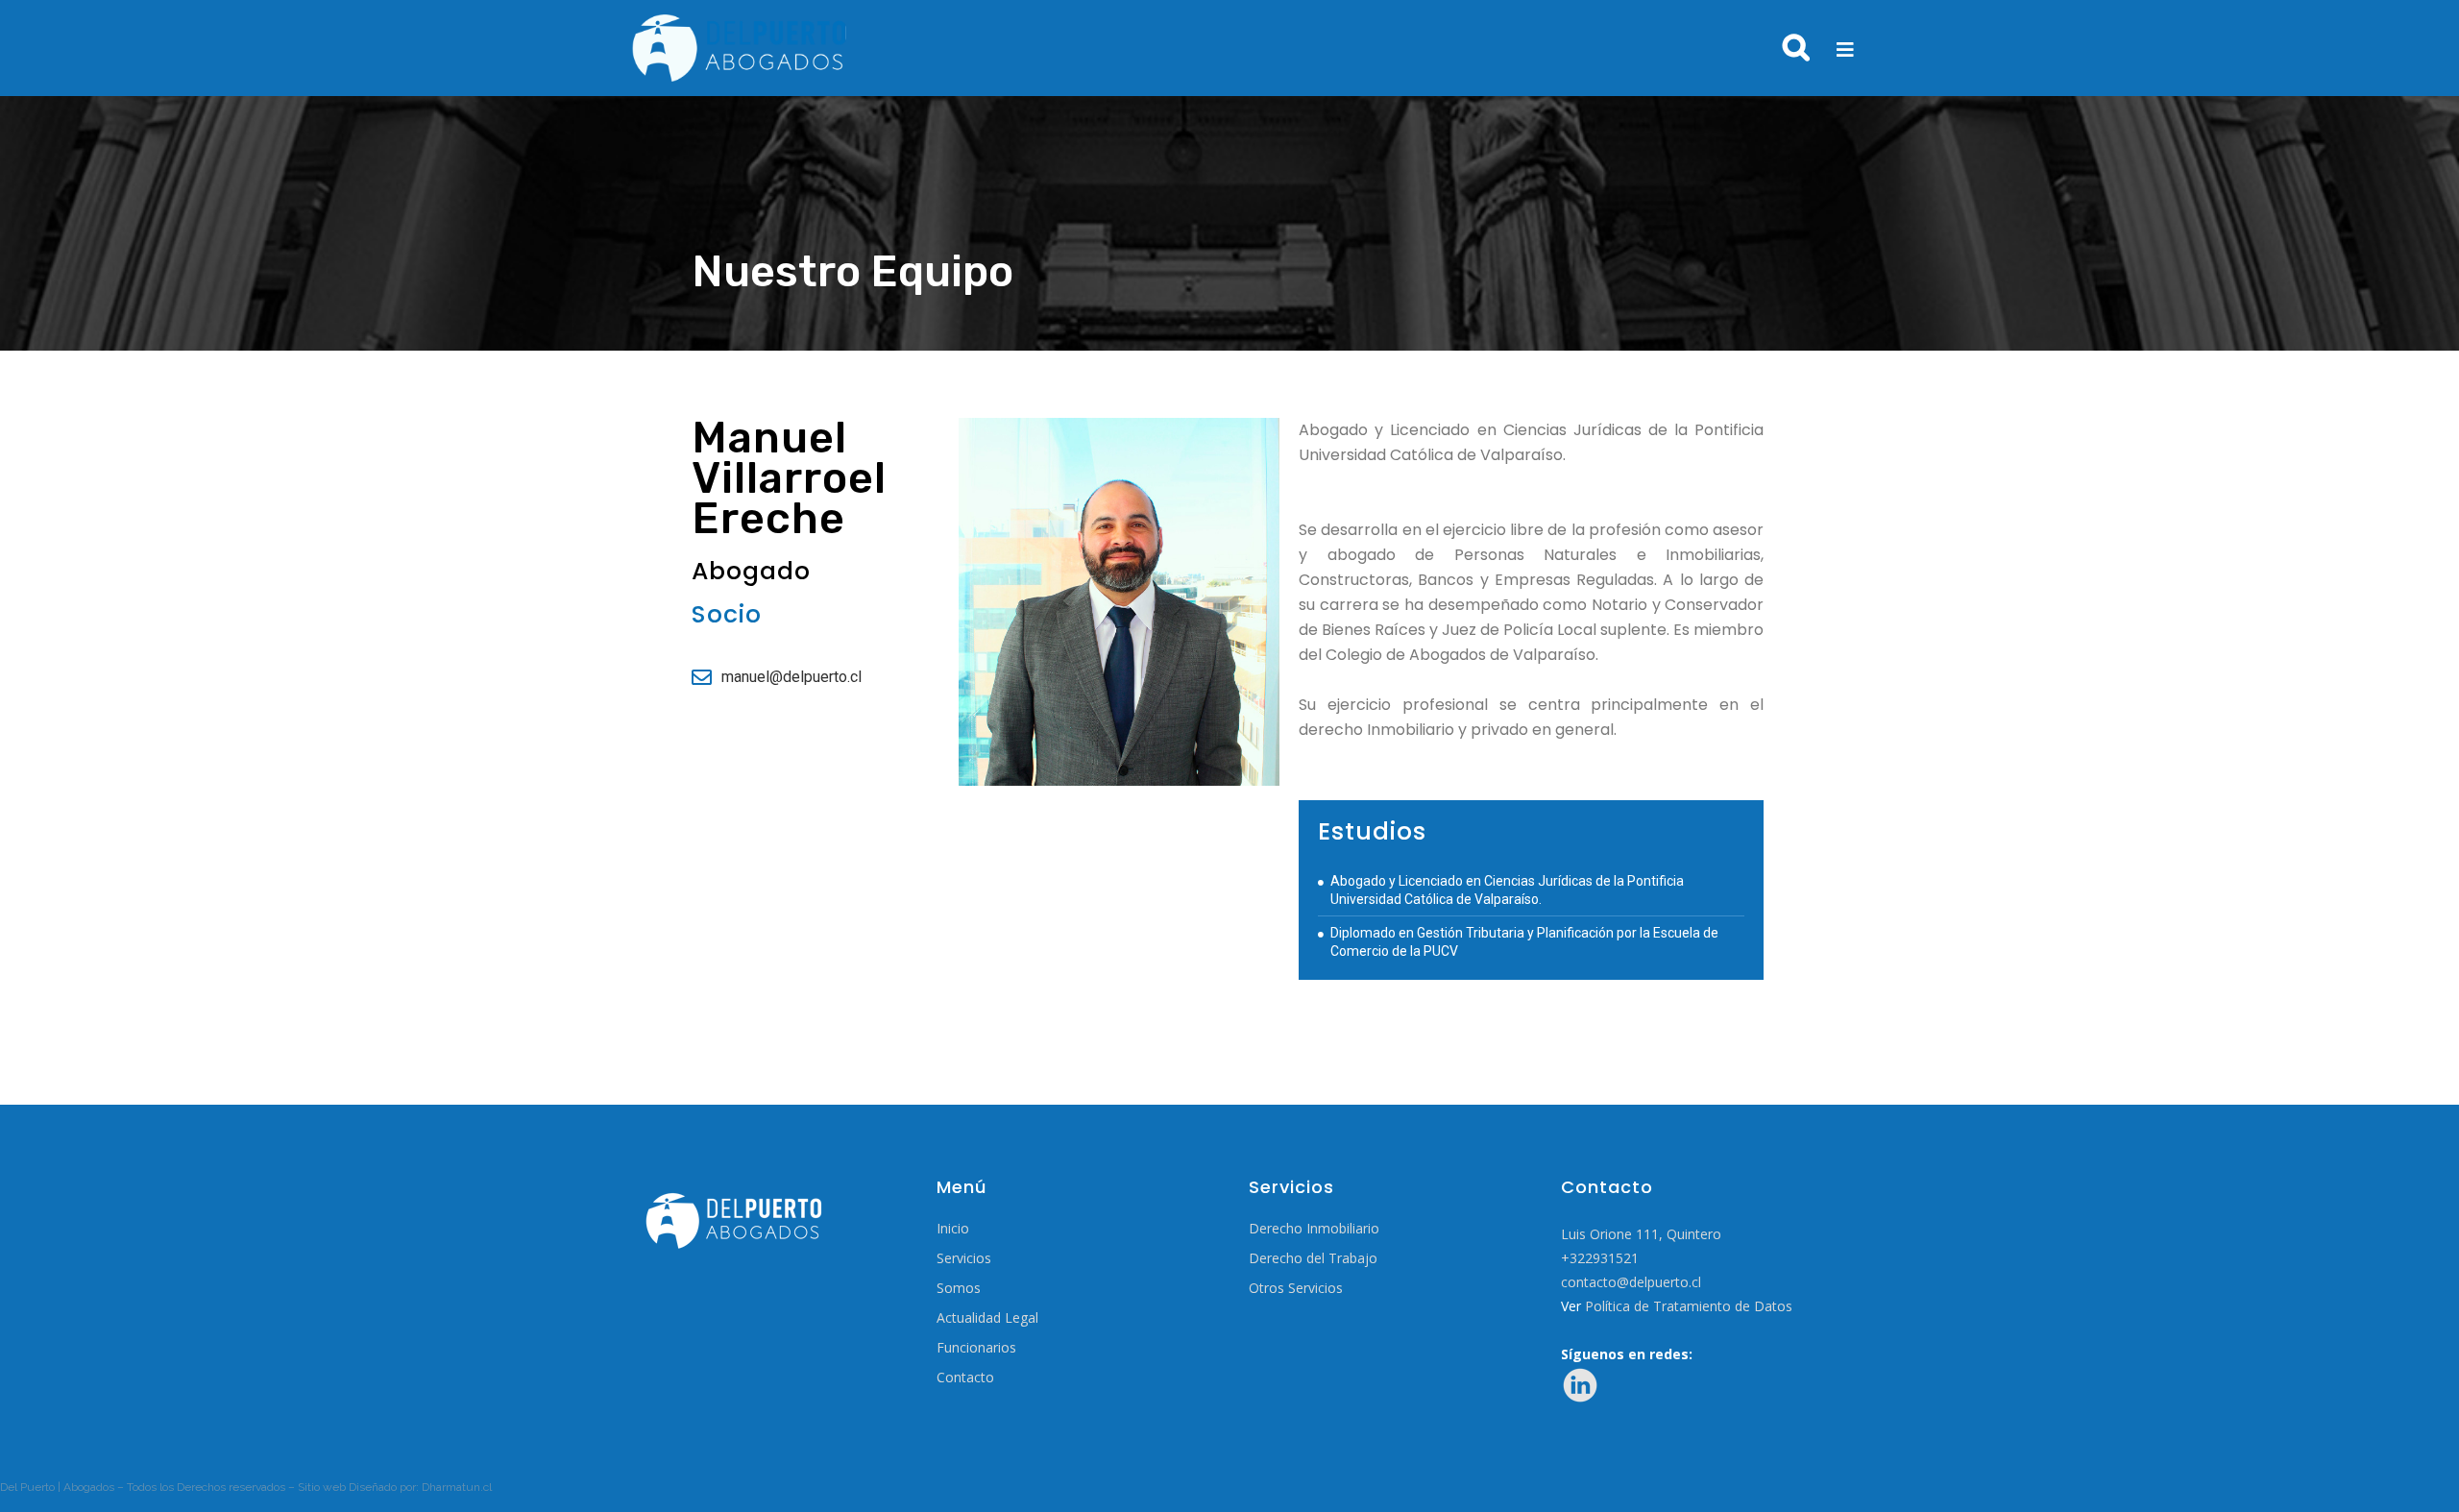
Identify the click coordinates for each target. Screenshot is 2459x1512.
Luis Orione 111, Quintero (1641, 1234)
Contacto (965, 1378)
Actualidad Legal (987, 1318)
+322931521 (1600, 1258)
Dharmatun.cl (457, 1487)
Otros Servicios (1296, 1288)
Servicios (964, 1258)
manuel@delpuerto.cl (791, 677)
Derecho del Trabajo (1313, 1258)
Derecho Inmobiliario (1314, 1229)
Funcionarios (976, 1348)
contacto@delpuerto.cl (1631, 1282)
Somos (959, 1288)
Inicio (953, 1229)
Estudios (1372, 831)
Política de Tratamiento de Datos (1689, 1306)
